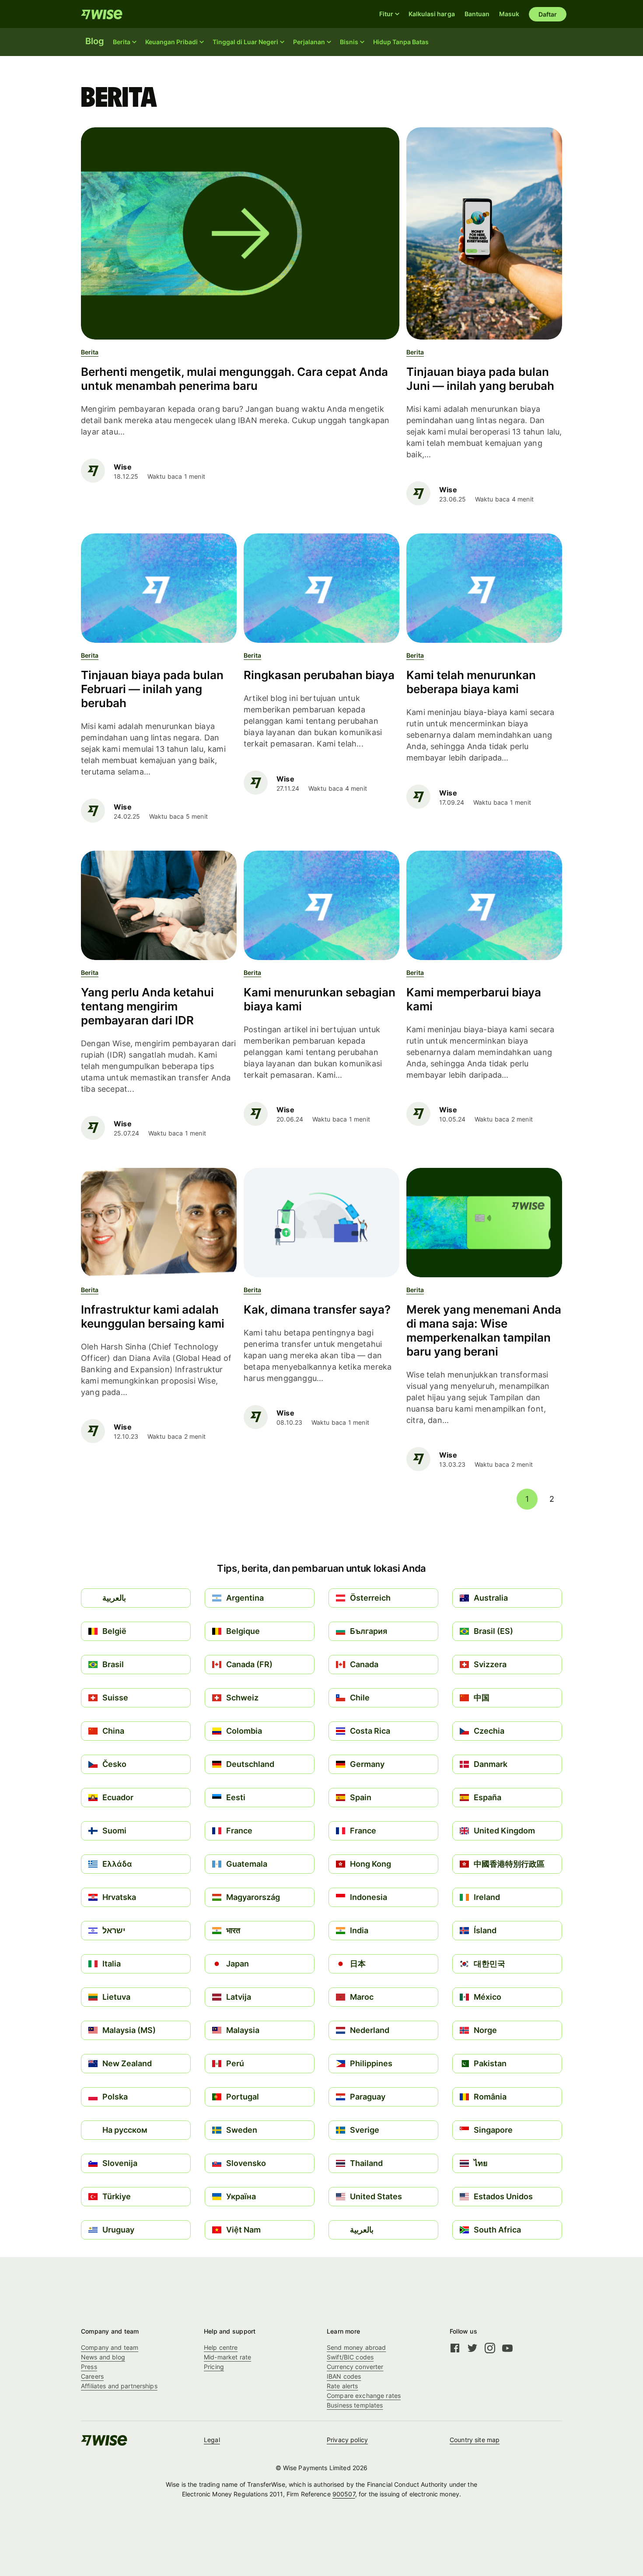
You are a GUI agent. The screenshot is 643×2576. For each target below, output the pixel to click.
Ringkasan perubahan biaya (319, 675)
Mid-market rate (227, 2357)
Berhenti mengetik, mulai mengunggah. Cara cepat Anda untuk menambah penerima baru (234, 379)
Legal (212, 2440)
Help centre (221, 2347)
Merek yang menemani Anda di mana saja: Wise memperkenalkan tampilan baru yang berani (484, 1330)
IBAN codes (344, 2376)
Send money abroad (356, 2347)
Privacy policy (347, 2440)
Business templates (355, 2405)
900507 (344, 2494)
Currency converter (355, 2367)
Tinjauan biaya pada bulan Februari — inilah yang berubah (152, 689)
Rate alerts (342, 2386)
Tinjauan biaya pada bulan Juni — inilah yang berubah (480, 379)
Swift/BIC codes (350, 2357)
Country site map (475, 2440)
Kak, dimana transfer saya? (317, 1309)
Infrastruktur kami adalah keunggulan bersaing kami (153, 1316)
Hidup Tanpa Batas (401, 42)
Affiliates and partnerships (119, 2386)
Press (89, 2367)
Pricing (214, 2367)
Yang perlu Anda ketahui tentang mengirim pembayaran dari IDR (147, 1006)
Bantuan (477, 14)
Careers (92, 2376)
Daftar (548, 14)
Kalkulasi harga (432, 14)
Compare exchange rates (364, 2396)
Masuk (509, 14)
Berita (90, 352)
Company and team (110, 2347)
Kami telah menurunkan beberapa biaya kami (471, 682)
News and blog (103, 2357)
